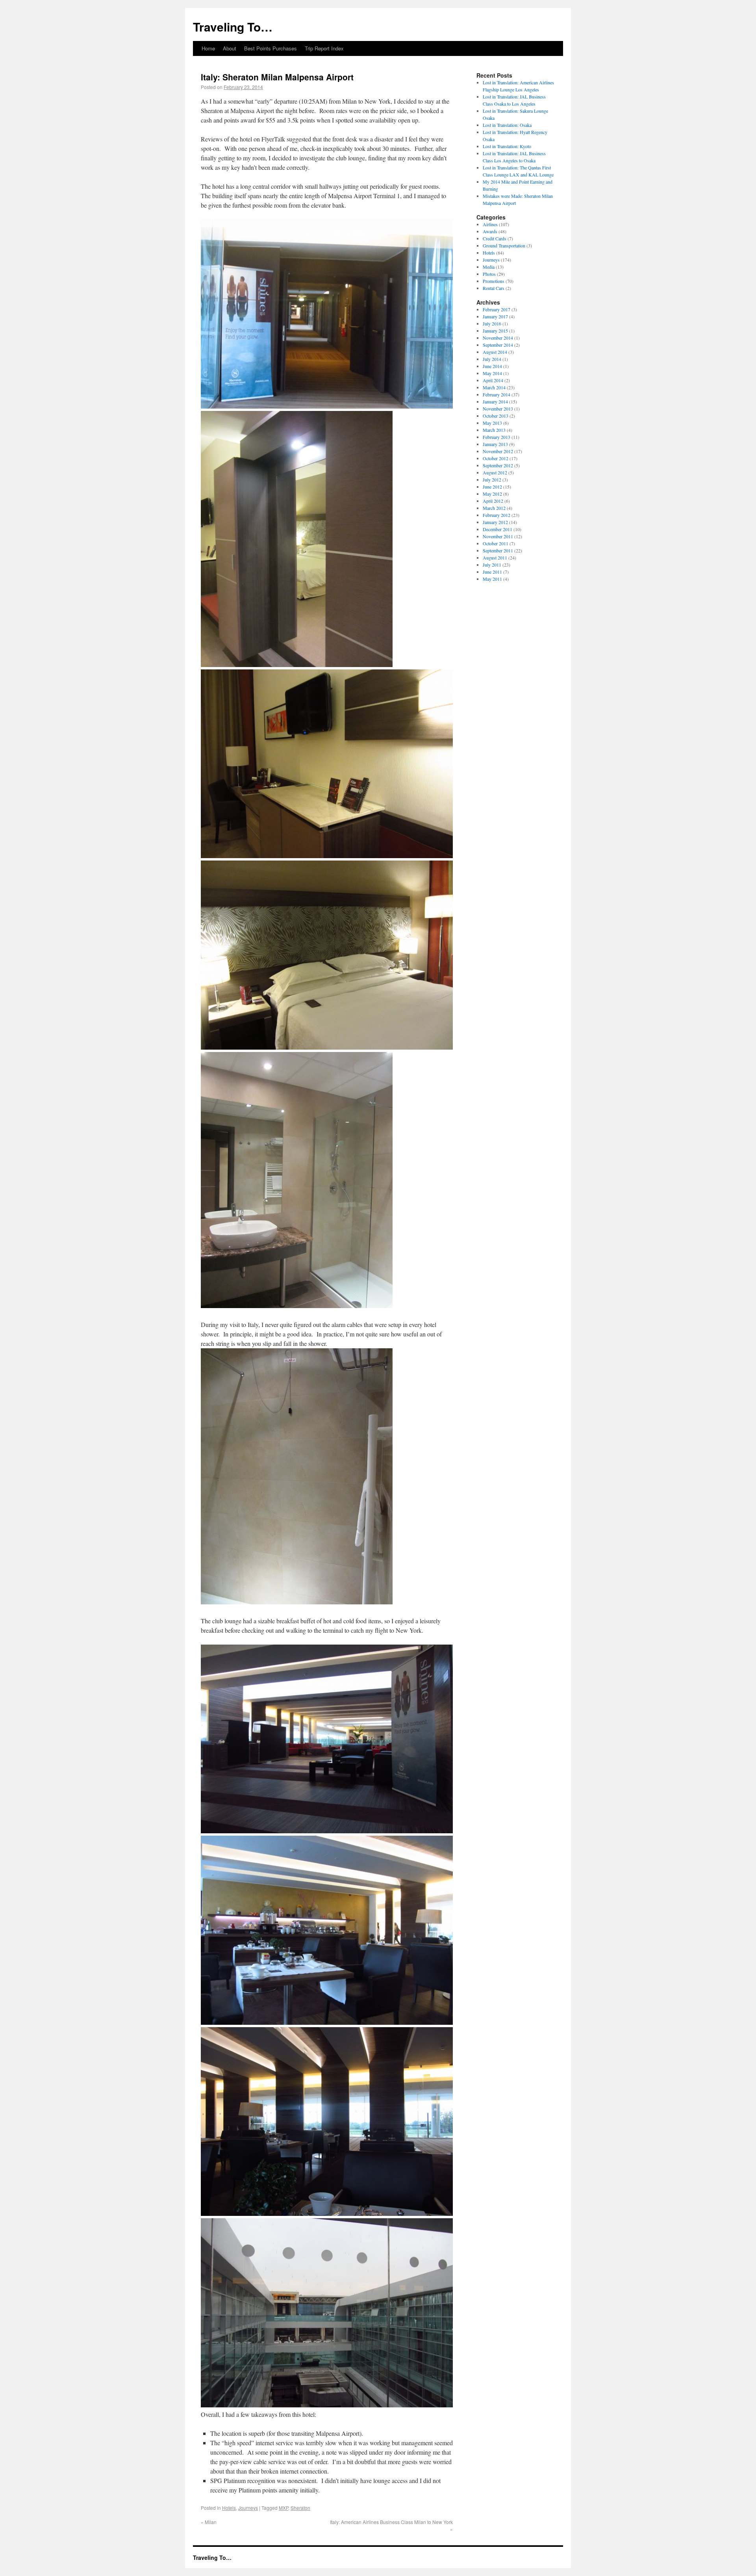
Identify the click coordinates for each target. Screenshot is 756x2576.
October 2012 (496, 458)
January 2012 (495, 522)
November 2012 (498, 451)
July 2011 (492, 565)
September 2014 (498, 345)
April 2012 (493, 501)
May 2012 (492, 494)
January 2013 (495, 444)
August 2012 (495, 472)
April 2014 (493, 380)
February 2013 (497, 437)
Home (208, 48)
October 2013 (496, 416)
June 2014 (492, 366)
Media (489, 267)
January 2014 (495, 401)
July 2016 (492, 323)
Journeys (248, 2508)
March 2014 (494, 387)
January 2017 (495, 316)
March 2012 (494, 508)
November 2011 (498, 536)
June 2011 (492, 572)
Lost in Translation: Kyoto (507, 146)
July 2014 (492, 359)
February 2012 (497, 515)
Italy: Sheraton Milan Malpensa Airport (277, 77)
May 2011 (492, 579)
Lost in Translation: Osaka (507, 125)
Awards (490, 231)
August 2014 (495, 352)
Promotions (494, 281)
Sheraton (300, 2508)
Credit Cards (495, 238)
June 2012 (492, 487)
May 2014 (492, 373)
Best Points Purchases (271, 48)
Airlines (490, 224)
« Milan (209, 2522)
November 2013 (498, 409)
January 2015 (495, 331)
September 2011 (498, 550)
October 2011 (496, 543)
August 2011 (495, 558)
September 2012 (498, 465)
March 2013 (494, 430)
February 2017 (497, 309)
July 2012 (492, 480)
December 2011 (498, 529)
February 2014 (497, 394)
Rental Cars (494, 288)
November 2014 (498, 338)
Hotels (229, 2508)
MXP (283, 2508)
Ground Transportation (504, 245)
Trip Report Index (324, 48)
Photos (489, 274)
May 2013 (492, 423)
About (230, 48)
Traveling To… (233, 27)
